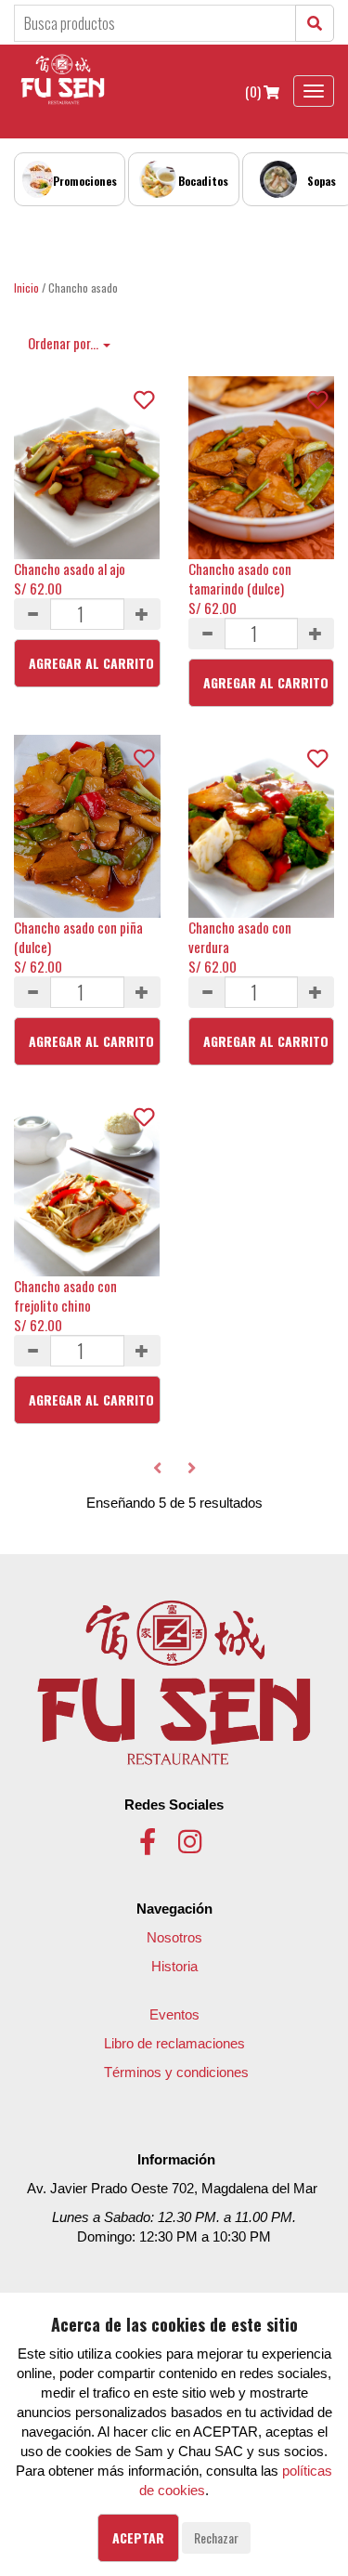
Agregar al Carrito (91, 663)
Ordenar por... (64, 343)
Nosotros (174, 1937)
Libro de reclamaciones (174, 2043)
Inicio (26, 288)
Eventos (174, 2014)
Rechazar (216, 2537)
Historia (174, 1966)
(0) (254, 92)
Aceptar (138, 2537)
